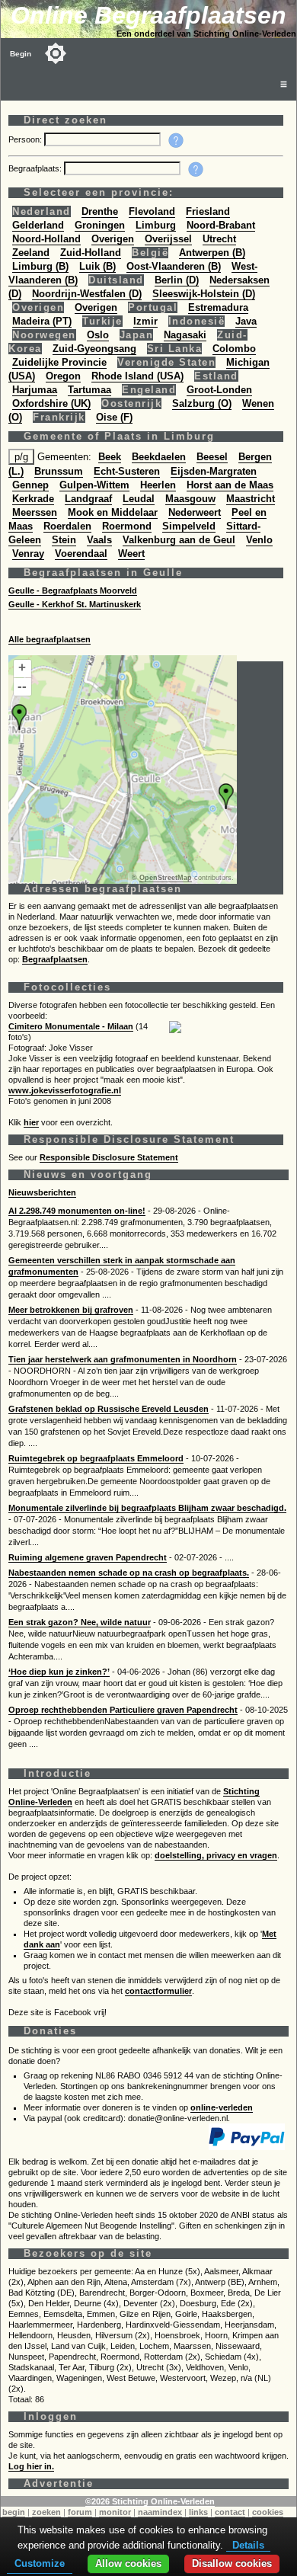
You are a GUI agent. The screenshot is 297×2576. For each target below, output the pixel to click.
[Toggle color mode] (56, 53)
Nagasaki (185, 335)
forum (80, 2512)
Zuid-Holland (91, 253)
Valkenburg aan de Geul (179, 540)
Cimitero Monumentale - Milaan (71, 1026)
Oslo (98, 335)
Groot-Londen (219, 390)
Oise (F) (114, 417)
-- (22, 686)
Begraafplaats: (36, 168)
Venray (28, 554)
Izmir (145, 321)
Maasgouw (190, 499)
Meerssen (35, 512)
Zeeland (31, 253)
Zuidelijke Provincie (59, 362)
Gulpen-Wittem (94, 485)
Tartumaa (89, 390)
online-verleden (222, 2107)
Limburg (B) (40, 266)
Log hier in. (31, 2466)
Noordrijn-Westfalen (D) (87, 294)
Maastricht (251, 499)
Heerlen (158, 485)
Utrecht (219, 239)
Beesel (212, 457)
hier (31, 1122)
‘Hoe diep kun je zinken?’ (59, 1672)
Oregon (63, 376)
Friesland (208, 211)
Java (246, 321)
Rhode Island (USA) (137, 376)
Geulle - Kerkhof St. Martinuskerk (75, 604)
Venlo (259, 540)
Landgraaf (88, 499)
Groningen (100, 225)
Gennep (30, 485)
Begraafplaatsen (55, 959)
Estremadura (218, 307)
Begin (21, 54)
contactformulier (158, 1991)
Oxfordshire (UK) (51, 403)
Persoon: (26, 139)
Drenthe (100, 211)
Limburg (156, 225)
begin (14, 2512)
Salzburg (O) (202, 403)
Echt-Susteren (127, 471)
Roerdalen (67, 526)
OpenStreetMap (166, 878)
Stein (64, 540)
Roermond (127, 526)
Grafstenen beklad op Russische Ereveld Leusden (109, 1409)
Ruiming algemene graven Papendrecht (88, 1557)
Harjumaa (35, 390)
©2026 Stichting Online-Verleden (150, 2501)
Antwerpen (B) (212, 253)
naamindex (160, 2512)
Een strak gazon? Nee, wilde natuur (80, 1622)
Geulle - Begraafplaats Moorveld (73, 590)
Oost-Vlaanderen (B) (174, 266)
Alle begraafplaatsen (49, 639)
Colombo (234, 349)
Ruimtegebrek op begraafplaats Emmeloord (96, 1458)
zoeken (46, 2512)
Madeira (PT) (42, 321)
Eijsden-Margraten (214, 471)
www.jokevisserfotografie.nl (65, 1090)
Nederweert (195, 512)
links (198, 2512)
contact (230, 2512)
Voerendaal (81, 554)
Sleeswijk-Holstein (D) (204, 294)
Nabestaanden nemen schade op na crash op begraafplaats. (129, 1573)
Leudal (139, 499)
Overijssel (168, 239)
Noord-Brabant (221, 225)
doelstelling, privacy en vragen (216, 1855)
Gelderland (38, 225)
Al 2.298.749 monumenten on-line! (77, 1211)
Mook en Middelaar (113, 512)
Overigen (113, 239)
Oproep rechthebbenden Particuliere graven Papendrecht (123, 1710)
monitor (115, 2512)
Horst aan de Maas (230, 485)
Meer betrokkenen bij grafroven (71, 1310)
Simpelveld (189, 526)
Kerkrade (33, 499)
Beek (110, 457)
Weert (131, 554)
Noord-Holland (46, 239)
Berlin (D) (177, 280)
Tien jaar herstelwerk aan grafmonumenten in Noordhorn (123, 1359)
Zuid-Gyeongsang (94, 349)
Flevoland (152, 211)
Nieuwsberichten (42, 1192)
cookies (268, 2512)
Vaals (99, 540)
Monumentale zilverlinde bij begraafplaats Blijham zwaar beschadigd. (147, 1508)
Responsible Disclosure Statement (109, 1157)
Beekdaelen (159, 457)
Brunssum (59, 471)
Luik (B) (97, 266)
